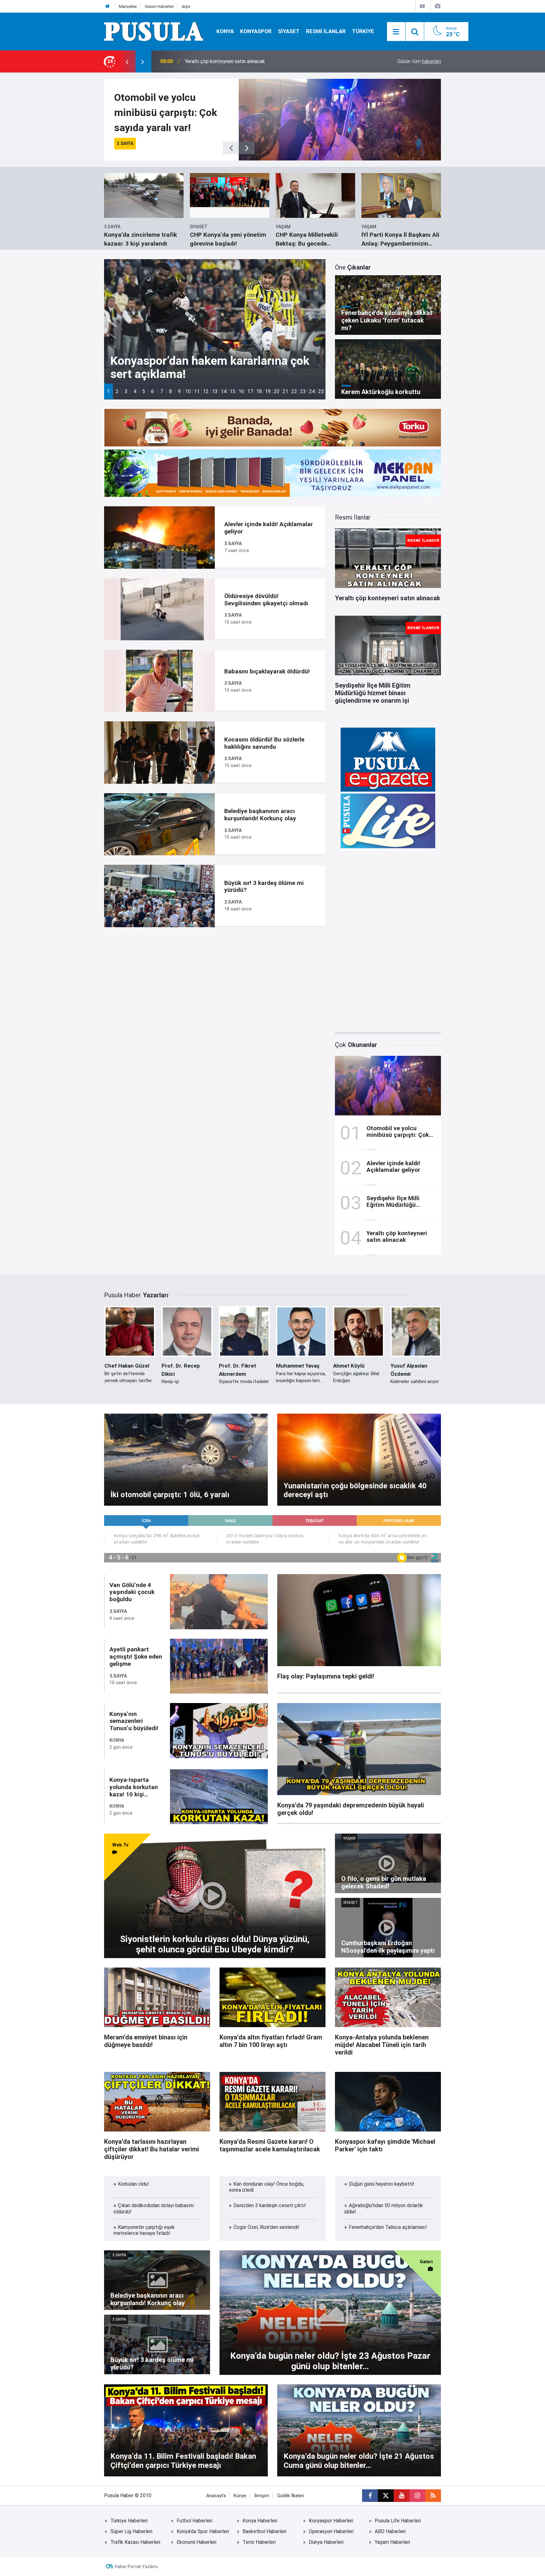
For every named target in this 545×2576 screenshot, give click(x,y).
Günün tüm (419, 61)
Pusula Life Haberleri (398, 2521)
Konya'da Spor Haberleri (203, 2531)
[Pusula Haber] (154, 31)
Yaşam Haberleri (392, 2542)
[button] (108, 391)
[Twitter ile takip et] (386, 2496)
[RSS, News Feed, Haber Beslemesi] (433, 2496)
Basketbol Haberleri (264, 2531)
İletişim (262, 2496)
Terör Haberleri (259, 2542)
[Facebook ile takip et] (370, 2496)
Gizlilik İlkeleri (291, 2496)
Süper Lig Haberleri (131, 2531)
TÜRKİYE (363, 31)
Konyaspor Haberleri (331, 2521)
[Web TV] (422, 6)
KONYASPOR (256, 31)
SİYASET (289, 31)
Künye (240, 2496)
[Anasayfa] (108, 6)
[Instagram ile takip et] (417, 2496)
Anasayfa (216, 2496)
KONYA (225, 31)
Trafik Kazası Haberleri (135, 2542)
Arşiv (186, 6)
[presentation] (127, 61)
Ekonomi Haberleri (196, 2542)
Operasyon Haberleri (331, 2531)
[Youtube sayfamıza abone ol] (401, 2496)
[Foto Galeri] (437, 6)
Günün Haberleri (159, 6)
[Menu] (396, 32)
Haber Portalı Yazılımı (136, 2567)
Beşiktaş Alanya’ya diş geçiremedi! (223, 61)
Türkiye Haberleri (129, 2521)
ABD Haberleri (390, 2531)
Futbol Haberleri (194, 2521)
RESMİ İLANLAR (326, 31)
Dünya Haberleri (326, 2542)
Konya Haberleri (260, 2521)
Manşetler (128, 6)
